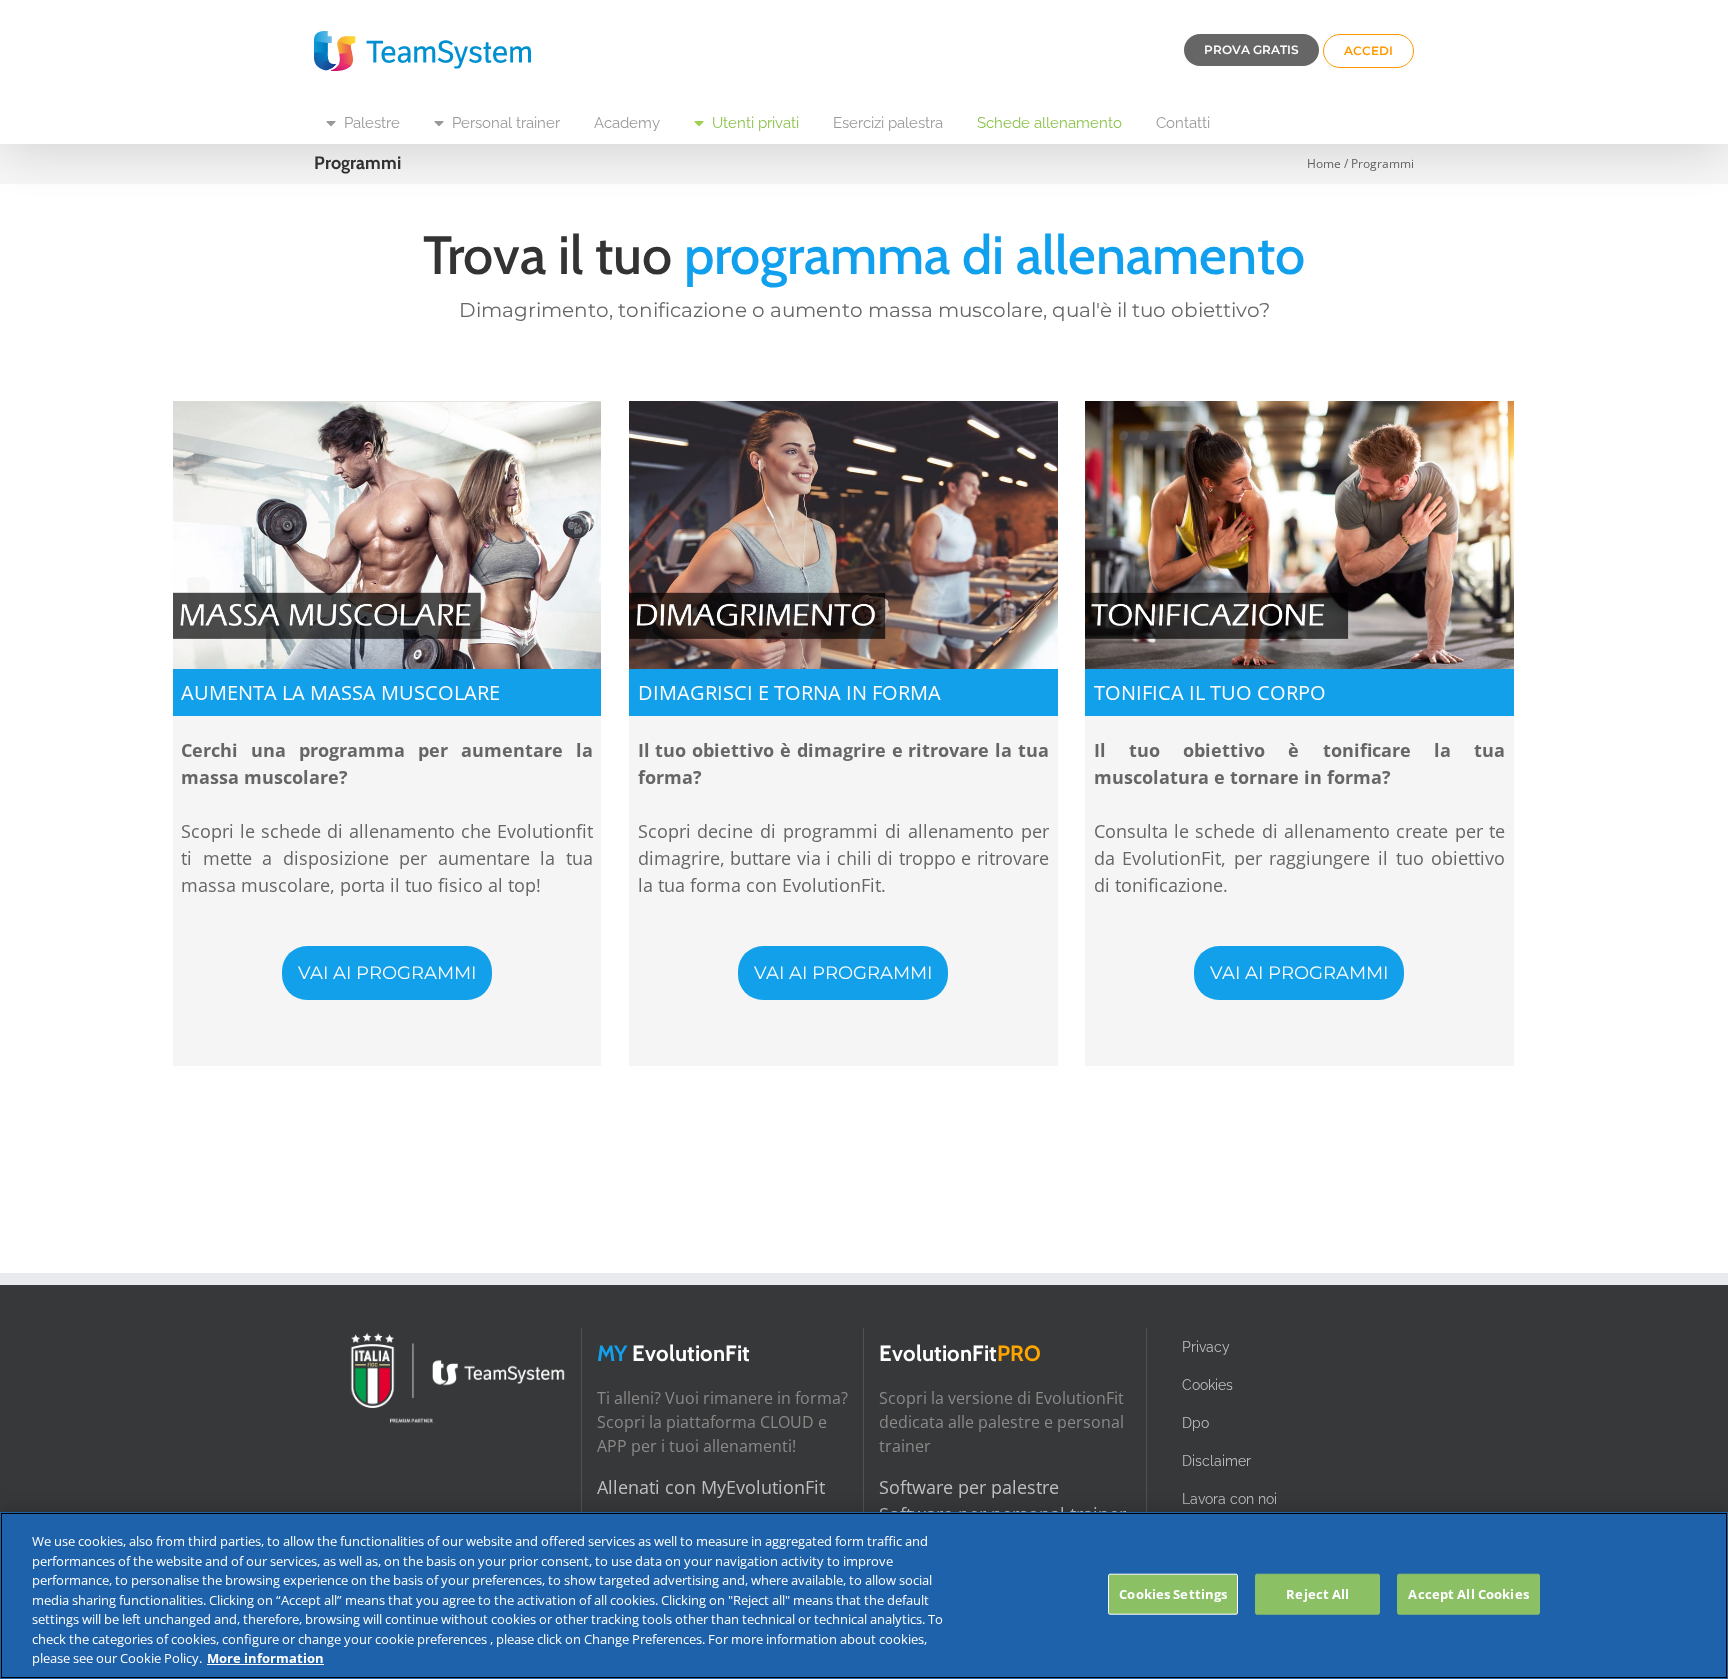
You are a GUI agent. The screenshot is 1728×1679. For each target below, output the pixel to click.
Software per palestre (969, 1487)
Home (1324, 163)
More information (265, 1658)
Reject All (1317, 1593)
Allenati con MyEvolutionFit (711, 1487)
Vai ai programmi (387, 973)
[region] (864, 1595)
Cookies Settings (1173, 1593)
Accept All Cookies (1468, 1593)
